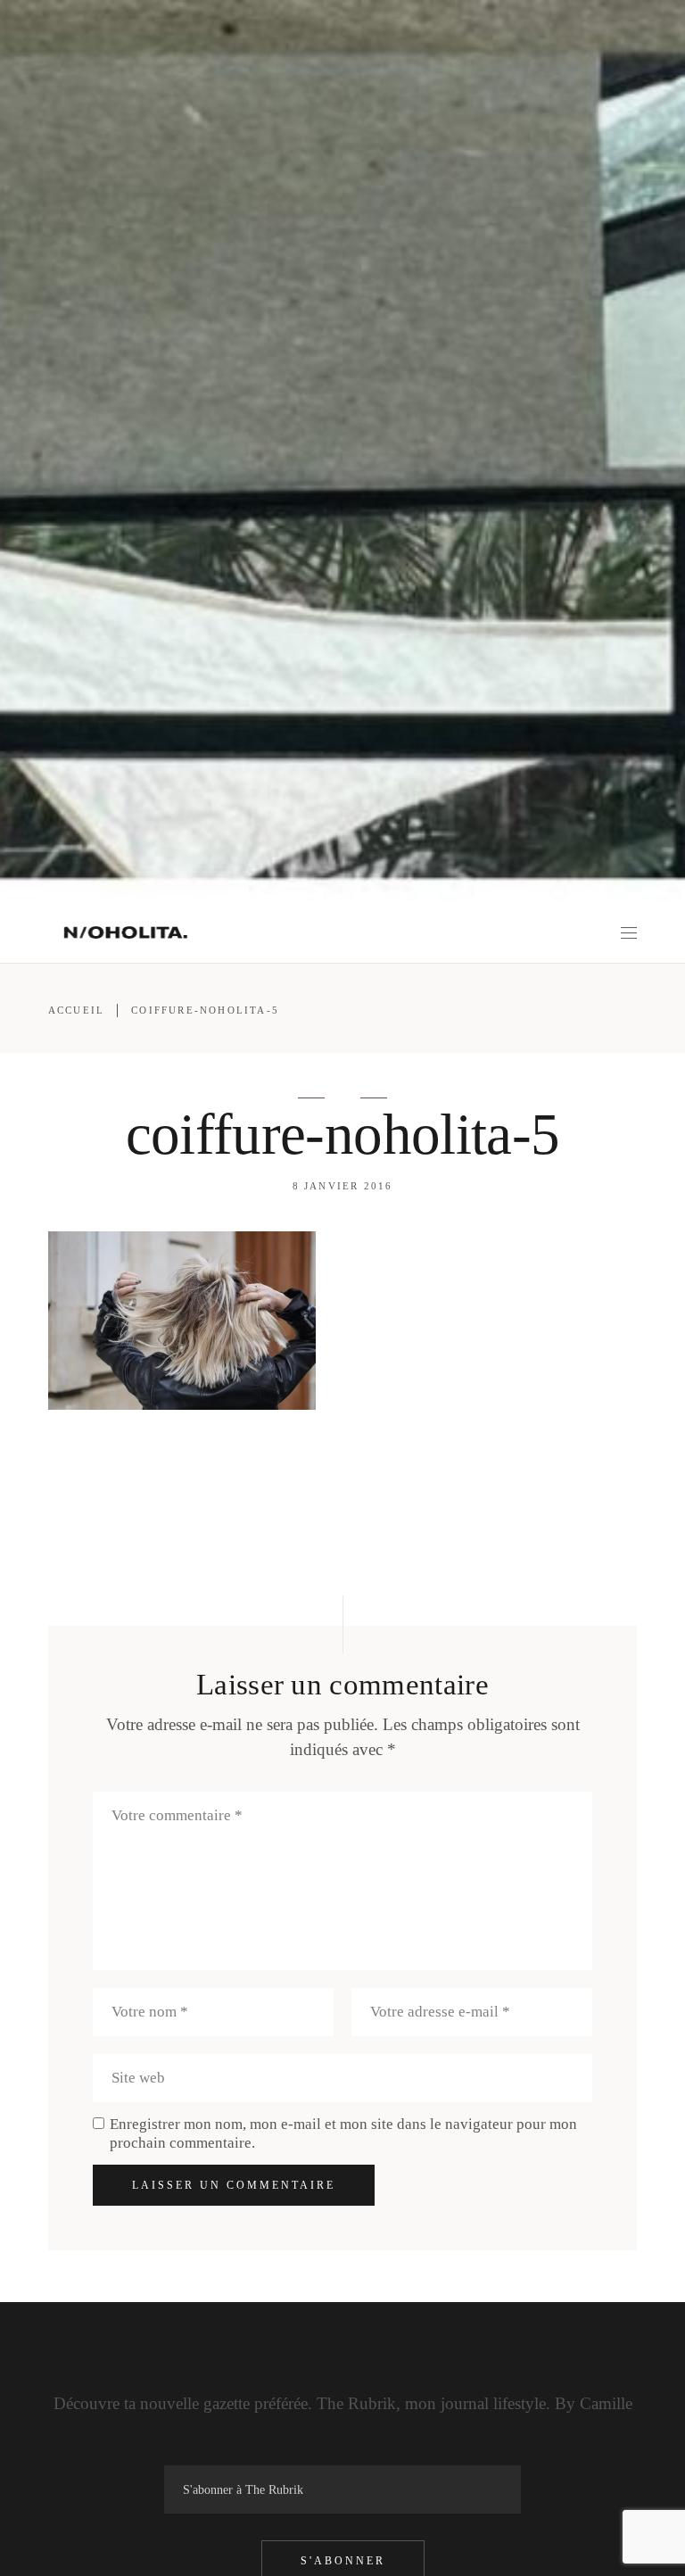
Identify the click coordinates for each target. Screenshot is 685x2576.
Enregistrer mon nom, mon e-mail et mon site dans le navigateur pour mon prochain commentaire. (343, 2133)
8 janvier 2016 (343, 1186)
